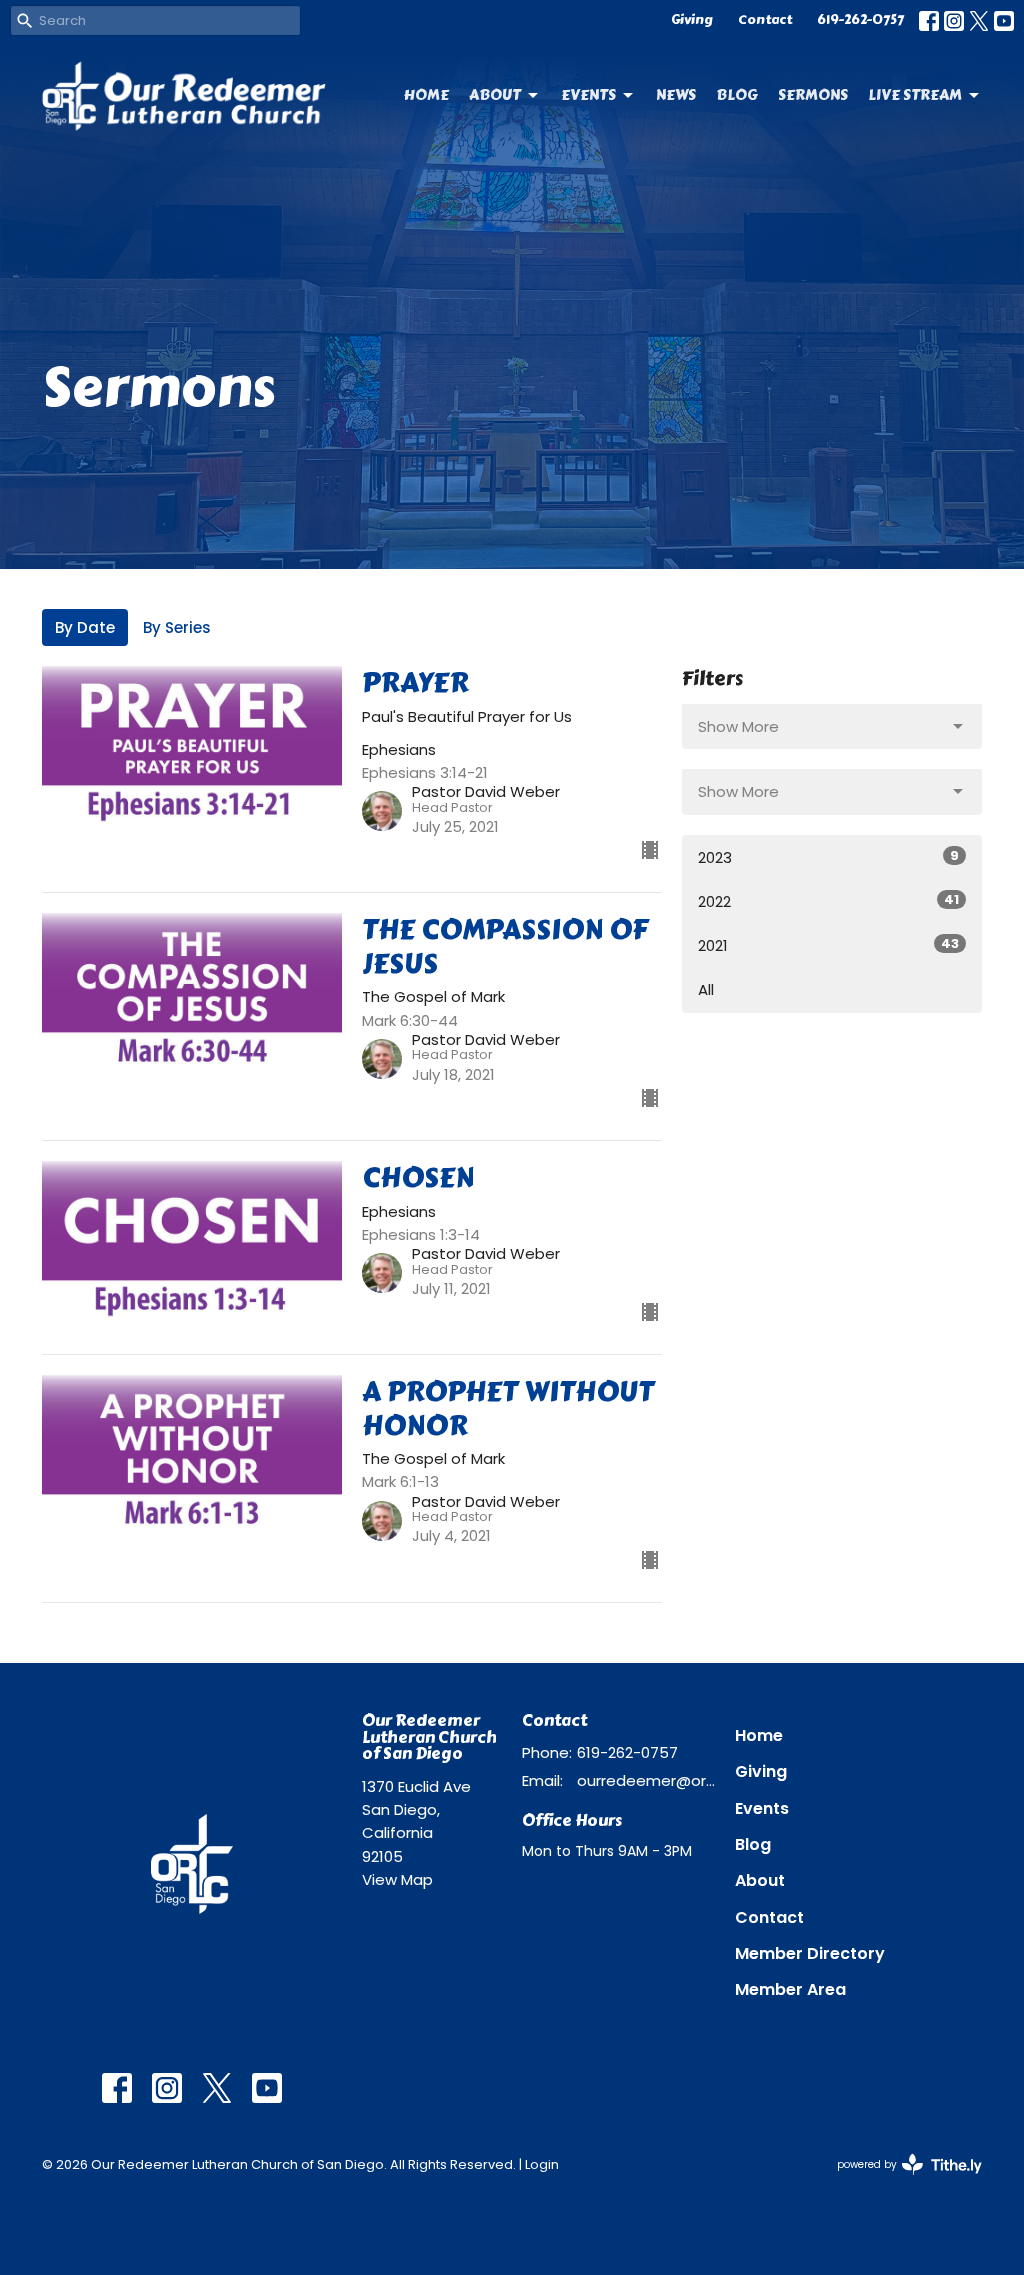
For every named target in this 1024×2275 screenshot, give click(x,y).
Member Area (790, 1989)
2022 (828, 901)
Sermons (813, 95)
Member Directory (810, 1953)
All (706, 989)
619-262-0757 (860, 20)
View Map (397, 1879)
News (676, 95)
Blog (737, 95)
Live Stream (915, 95)
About (495, 95)
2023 (828, 857)
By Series (177, 627)
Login (542, 2164)
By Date (85, 627)
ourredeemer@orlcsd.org (646, 1780)
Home (426, 95)
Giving (692, 20)
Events (588, 95)
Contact (765, 20)
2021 (828, 945)
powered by (900, 2181)
